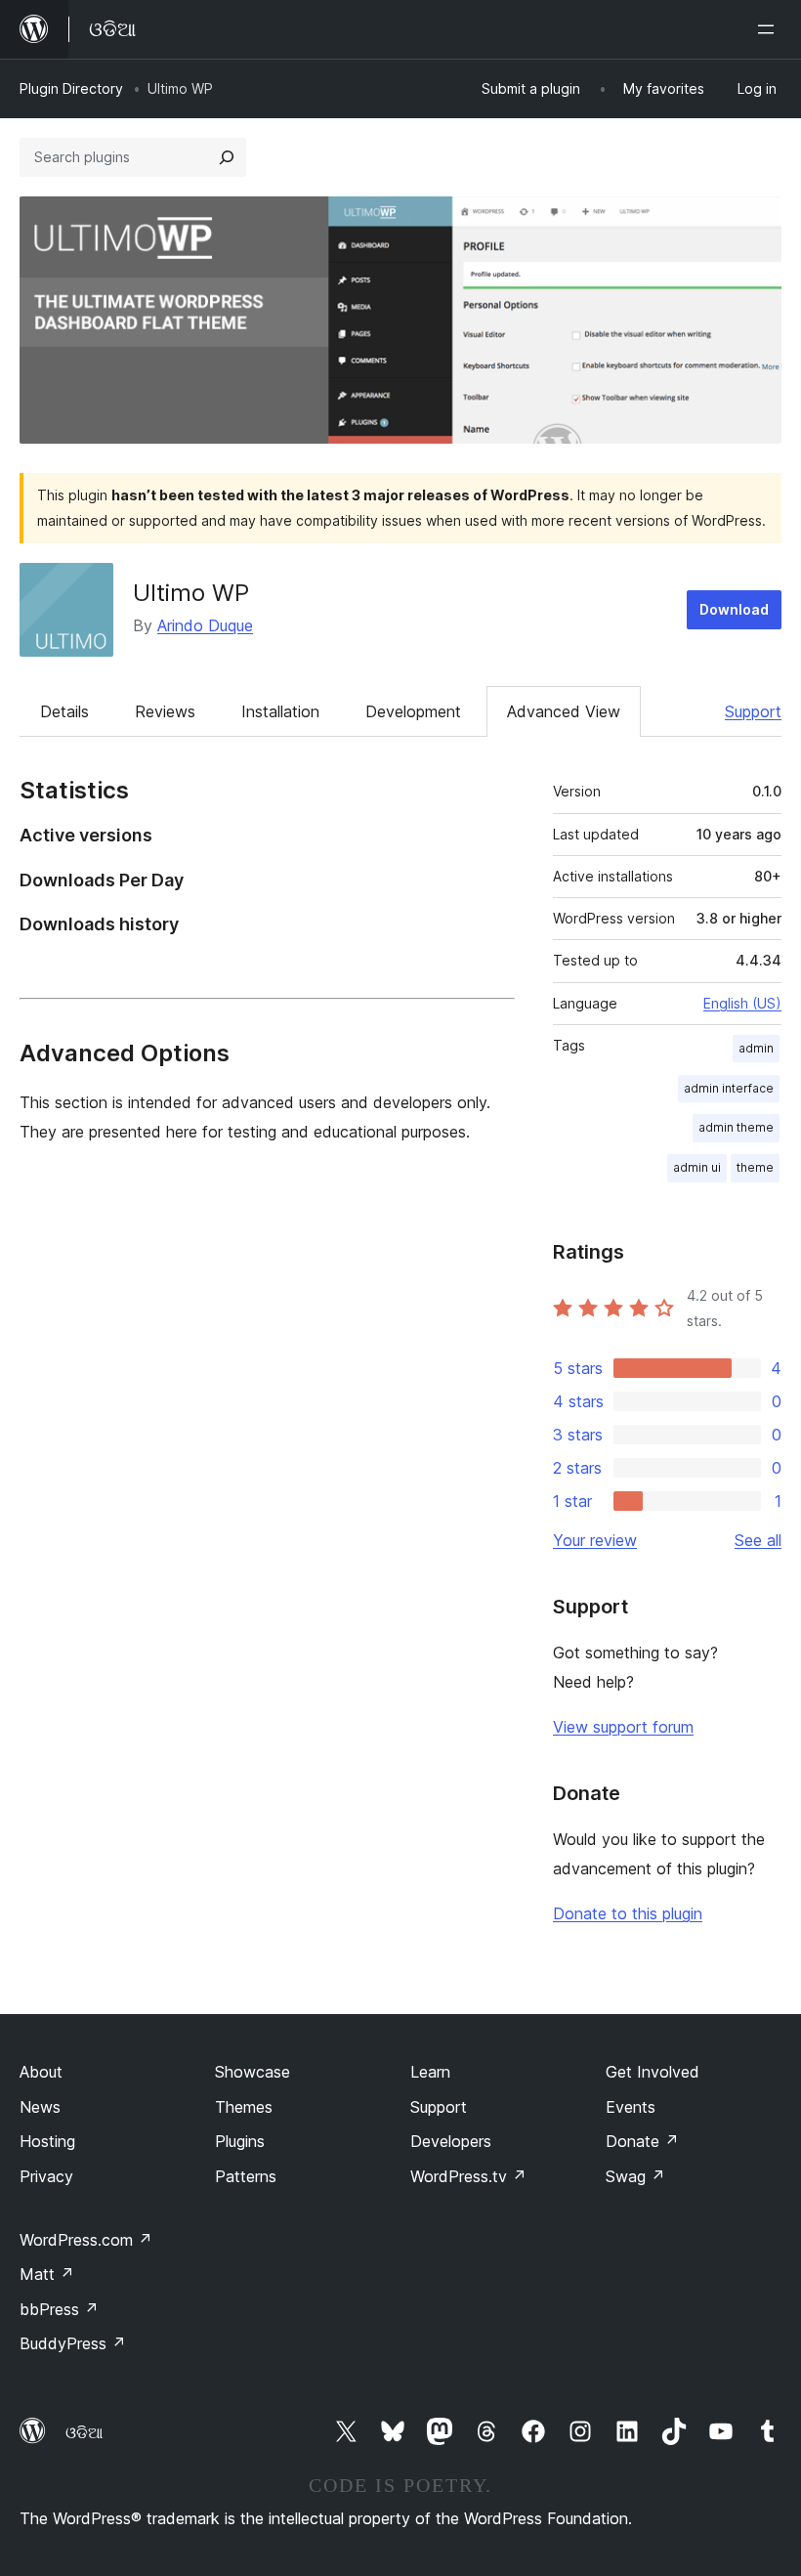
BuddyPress (73, 2343)
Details (64, 711)
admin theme (736, 1127)
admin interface (729, 1088)
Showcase (253, 2072)
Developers (451, 2141)
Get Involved (653, 2072)
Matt (47, 2274)
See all (758, 1540)
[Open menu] (770, 29)
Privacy (46, 2176)
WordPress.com (86, 2240)
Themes (244, 2107)
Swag (635, 2176)
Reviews (165, 711)
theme (755, 1167)
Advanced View (564, 711)
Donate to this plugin (628, 1913)
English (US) (742, 1003)
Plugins (240, 2141)
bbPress (59, 2309)
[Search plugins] (227, 157)
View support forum (623, 1727)
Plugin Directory (71, 88)
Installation (280, 711)
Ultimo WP (191, 593)
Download (734, 609)
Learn (430, 2072)
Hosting (47, 2141)
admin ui (697, 1167)
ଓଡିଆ (84, 2432)
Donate (642, 2141)
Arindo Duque (205, 625)
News (40, 2107)
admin (756, 1048)
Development (413, 711)
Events (631, 2107)
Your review (595, 1540)
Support (753, 711)
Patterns (246, 2176)
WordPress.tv (468, 2176)
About (41, 2072)
